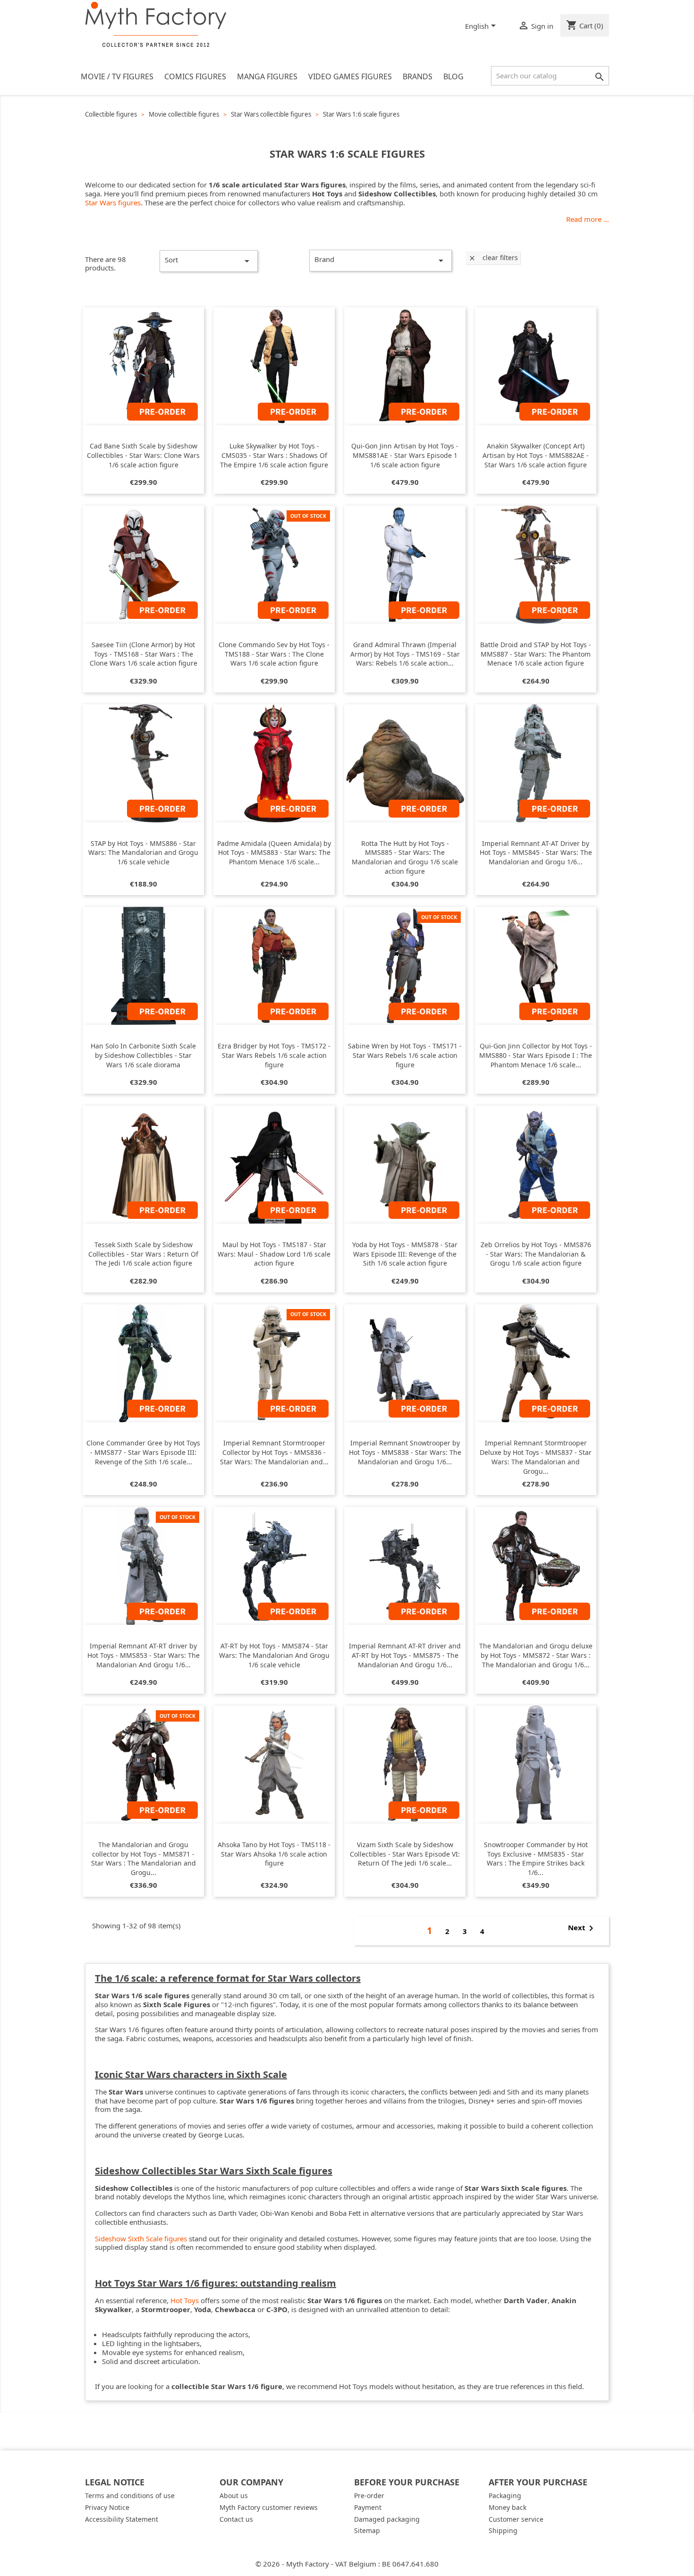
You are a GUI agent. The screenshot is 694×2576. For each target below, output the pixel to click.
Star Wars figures (113, 203)
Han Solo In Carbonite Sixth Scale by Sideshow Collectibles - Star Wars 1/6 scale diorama (143, 1055)
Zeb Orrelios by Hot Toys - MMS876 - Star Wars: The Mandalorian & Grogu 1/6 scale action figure (536, 1254)
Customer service (516, 2519)
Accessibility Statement (122, 2519)
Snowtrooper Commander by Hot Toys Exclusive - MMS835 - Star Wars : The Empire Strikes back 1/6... (536, 1858)
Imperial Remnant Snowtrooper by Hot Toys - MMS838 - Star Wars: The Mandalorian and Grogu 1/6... (405, 1452)
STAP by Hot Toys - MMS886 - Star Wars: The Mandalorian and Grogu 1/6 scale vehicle (143, 853)
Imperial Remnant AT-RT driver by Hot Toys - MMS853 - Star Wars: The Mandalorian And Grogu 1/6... (144, 1655)
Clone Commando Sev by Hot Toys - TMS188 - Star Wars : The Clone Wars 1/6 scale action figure (274, 654)
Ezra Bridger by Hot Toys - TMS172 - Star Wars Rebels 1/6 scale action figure (274, 1055)
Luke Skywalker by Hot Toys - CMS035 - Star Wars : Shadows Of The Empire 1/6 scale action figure (274, 455)
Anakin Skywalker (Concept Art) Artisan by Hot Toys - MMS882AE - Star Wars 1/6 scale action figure (536, 455)
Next (582, 1928)
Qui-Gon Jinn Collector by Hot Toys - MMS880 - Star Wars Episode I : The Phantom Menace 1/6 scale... (536, 1055)
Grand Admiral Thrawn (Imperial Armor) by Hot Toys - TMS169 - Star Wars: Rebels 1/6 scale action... (405, 654)
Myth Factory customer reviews (269, 2507)
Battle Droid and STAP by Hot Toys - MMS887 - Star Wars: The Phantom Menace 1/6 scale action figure (536, 654)
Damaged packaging (387, 2519)
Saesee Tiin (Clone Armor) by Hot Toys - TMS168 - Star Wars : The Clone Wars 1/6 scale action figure (144, 654)
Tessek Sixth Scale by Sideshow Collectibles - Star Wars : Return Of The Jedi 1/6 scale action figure (143, 1254)
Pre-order (369, 2496)
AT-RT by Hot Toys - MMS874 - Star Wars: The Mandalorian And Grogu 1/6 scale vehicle (274, 1655)
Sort (209, 261)
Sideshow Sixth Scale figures (141, 2238)
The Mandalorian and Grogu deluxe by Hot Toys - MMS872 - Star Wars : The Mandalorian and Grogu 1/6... (536, 1655)
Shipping (503, 2530)
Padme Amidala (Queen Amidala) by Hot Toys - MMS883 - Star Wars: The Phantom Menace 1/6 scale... (274, 853)
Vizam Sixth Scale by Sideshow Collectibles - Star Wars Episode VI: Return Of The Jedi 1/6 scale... (405, 1854)
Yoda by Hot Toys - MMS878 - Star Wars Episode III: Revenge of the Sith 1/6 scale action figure (405, 1254)
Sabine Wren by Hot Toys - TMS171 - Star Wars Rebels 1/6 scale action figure (405, 1055)
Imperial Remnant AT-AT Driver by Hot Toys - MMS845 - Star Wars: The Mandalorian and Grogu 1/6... (536, 853)
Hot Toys (185, 2300)
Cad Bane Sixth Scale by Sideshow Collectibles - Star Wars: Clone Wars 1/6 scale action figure (143, 455)
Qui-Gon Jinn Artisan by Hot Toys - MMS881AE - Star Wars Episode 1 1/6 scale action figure (405, 455)
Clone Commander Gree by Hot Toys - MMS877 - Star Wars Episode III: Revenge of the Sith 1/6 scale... (143, 1452)
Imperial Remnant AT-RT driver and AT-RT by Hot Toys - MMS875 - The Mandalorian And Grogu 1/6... (405, 1655)
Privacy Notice (107, 2507)
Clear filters (493, 258)
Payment (368, 2507)
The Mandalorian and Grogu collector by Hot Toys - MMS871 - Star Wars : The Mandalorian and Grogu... (144, 1858)
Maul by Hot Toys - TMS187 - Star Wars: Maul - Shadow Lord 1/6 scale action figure (274, 1254)
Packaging (505, 2496)
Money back (508, 2507)
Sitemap (367, 2530)
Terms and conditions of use (130, 2496)
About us (234, 2496)
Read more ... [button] (588, 219)
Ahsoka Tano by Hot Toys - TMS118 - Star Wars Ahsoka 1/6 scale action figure (274, 1854)
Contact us (236, 2519)
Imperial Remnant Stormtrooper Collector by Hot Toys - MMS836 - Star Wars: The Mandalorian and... (274, 1452)
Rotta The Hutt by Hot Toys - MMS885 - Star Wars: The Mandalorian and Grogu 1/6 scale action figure (405, 857)
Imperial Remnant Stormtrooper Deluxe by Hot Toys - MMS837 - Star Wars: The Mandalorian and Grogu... (536, 1457)
